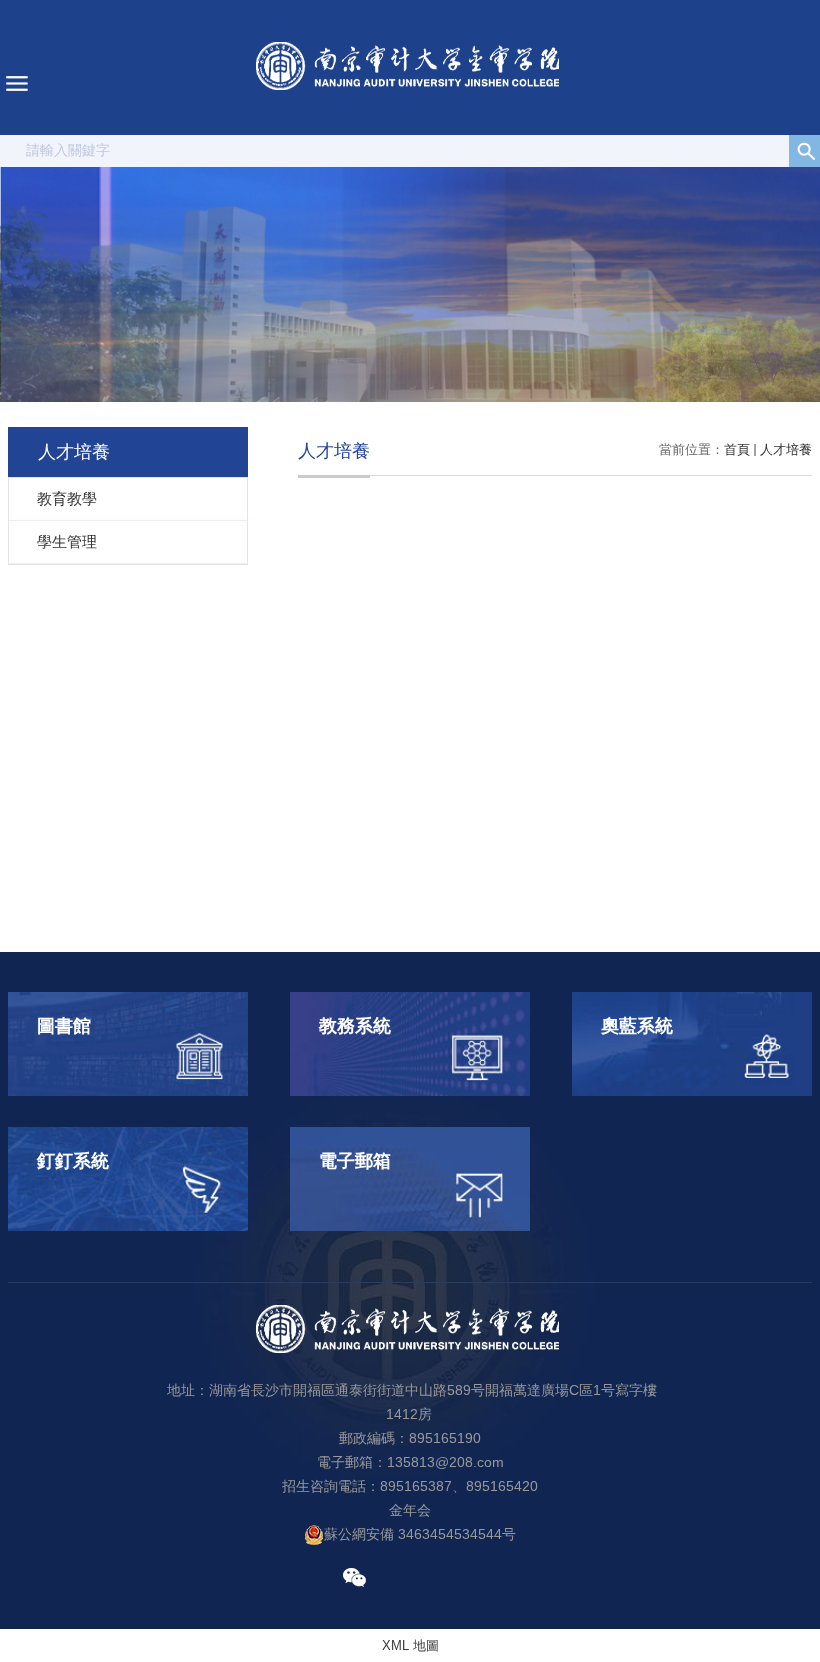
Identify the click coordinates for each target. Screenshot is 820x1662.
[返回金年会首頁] (410, 67)
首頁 (737, 449)
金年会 (410, 1510)
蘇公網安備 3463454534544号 (420, 1534)
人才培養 (786, 449)
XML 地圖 (410, 1645)
